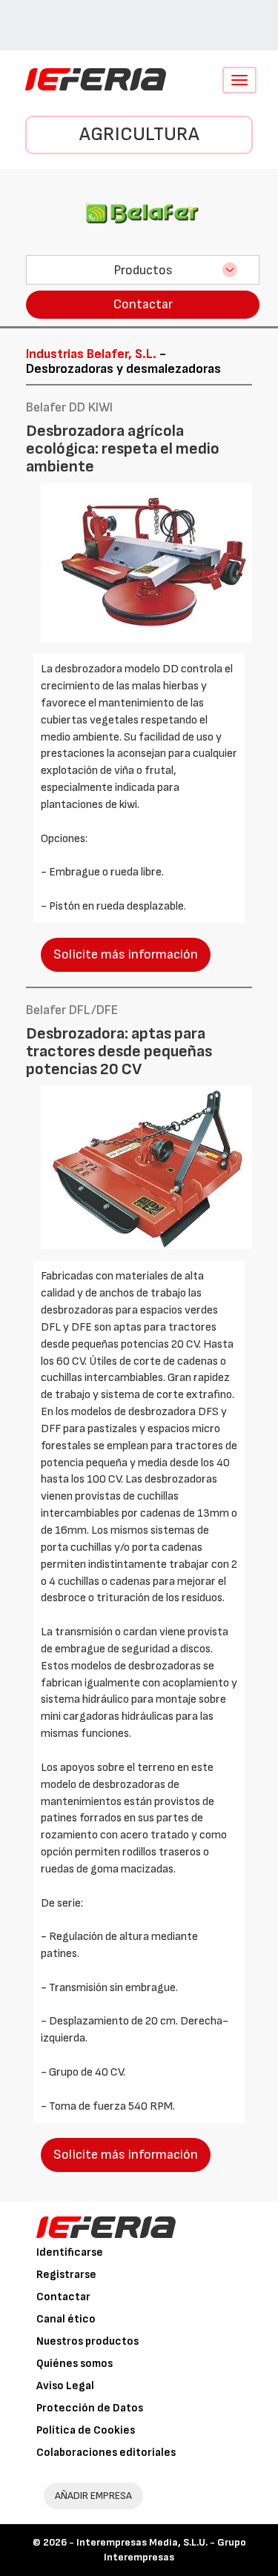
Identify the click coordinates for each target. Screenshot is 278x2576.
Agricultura (139, 135)
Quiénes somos (75, 2364)
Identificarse (70, 2252)
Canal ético (66, 2319)
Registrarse (66, 2275)
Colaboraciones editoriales (106, 2453)
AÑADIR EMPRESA (93, 2496)
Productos (143, 270)
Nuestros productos (87, 2341)
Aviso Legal (65, 2386)
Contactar (143, 304)
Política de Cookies (86, 2430)
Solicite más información (126, 954)
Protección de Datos (90, 2408)
